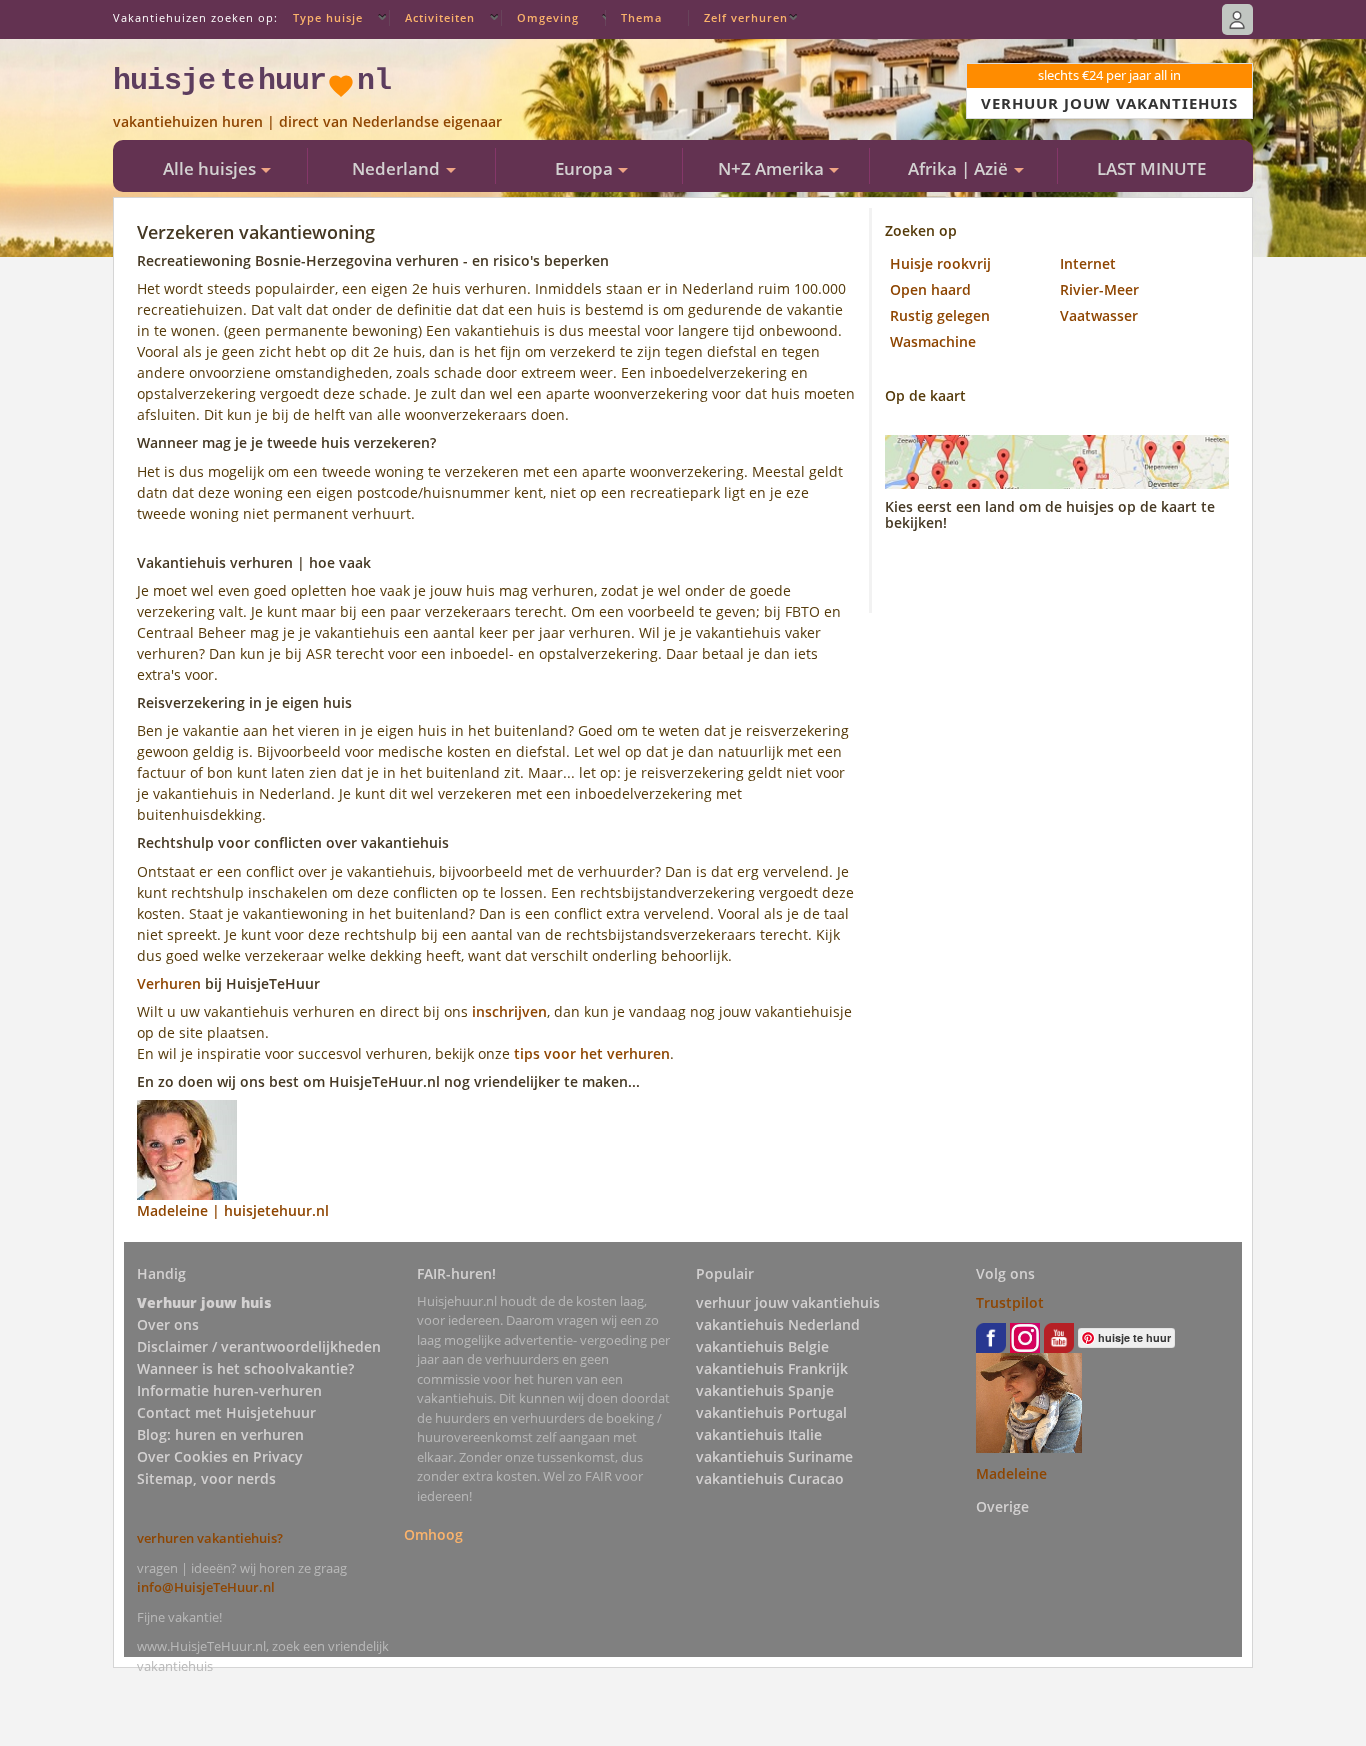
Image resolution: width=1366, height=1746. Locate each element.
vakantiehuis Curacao (770, 1478)
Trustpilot (1010, 1302)
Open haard (930, 289)
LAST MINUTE (1151, 168)
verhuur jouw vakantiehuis (788, 1302)
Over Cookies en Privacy (220, 1456)
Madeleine (1011, 1473)
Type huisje (328, 17)
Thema (641, 17)
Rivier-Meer (1099, 289)
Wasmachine (933, 341)
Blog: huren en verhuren (220, 1434)
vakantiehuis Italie (759, 1434)
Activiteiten (440, 17)
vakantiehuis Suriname (774, 1456)
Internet (1088, 263)
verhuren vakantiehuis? (210, 1538)
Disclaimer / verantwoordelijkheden (259, 1346)
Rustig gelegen (940, 315)
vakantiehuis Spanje (765, 1390)
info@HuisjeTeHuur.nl (206, 1587)
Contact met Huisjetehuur (226, 1412)
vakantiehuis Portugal (771, 1412)
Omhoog (433, 1534)
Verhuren (169, 983)
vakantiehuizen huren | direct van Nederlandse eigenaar (307, 121)
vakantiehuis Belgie (762, 1346)
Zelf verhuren (746, 17)
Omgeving (548, 17)
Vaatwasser (1099, 315)
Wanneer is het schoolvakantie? (245, 1368)
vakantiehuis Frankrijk (772, 1368)
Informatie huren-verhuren (229, 1390)
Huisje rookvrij (940, 263)
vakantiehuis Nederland (778, 1324)
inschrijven (509, 1011)
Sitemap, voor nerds (206, 1478)
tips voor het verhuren (592, 1053)
